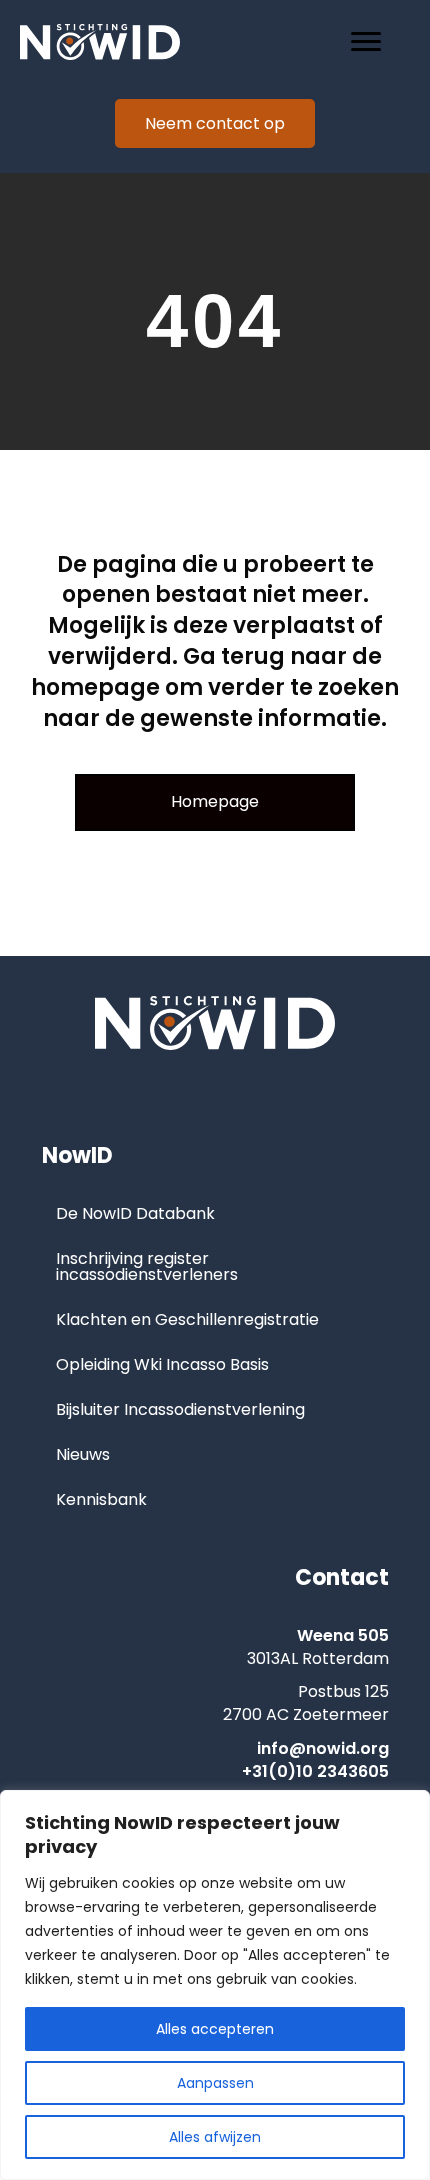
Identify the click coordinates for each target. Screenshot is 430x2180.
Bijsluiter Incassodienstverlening (180, 1409)
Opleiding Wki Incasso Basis (162, 1364)
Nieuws (83, 1454)
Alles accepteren (215, 2029)
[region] (215, 1985)
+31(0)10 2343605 (315, 1771)
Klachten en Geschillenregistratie (187, 1319)
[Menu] (366, 42)
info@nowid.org (323, 1748)
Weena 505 (343, 1635)
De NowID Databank (135, 1213)
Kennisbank (101, 1499)
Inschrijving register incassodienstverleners (147, 1266)
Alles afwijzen (215, 2137)
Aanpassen (215, 2083)
